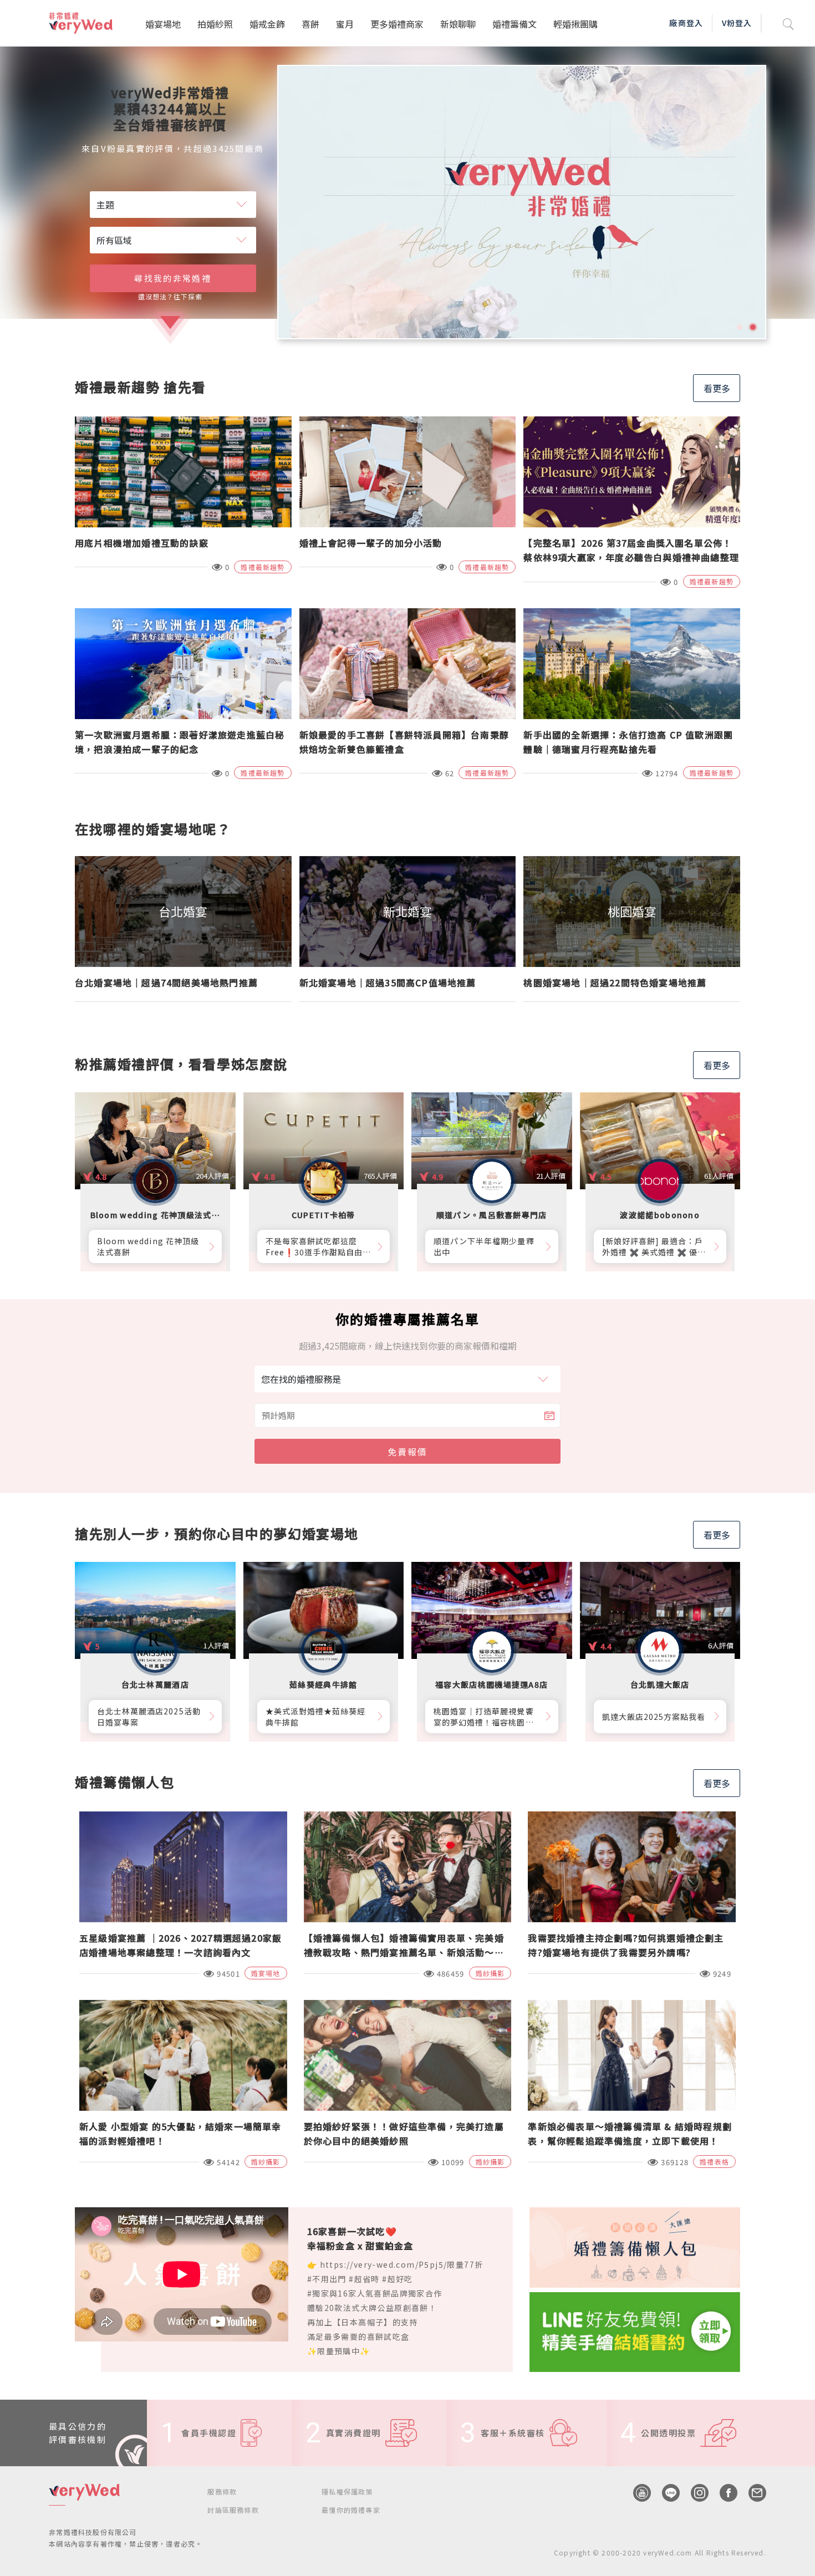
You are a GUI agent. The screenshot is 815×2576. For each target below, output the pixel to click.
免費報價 (407, 1452)
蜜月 (345, 24)
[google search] (788, 23)
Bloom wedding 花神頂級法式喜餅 (148, 1246)
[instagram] (694, 2493)
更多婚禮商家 (397, 24)
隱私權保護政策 (347, 2491)
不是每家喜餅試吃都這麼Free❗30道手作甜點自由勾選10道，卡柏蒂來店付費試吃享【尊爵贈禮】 (319, 1246)
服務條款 (222, 2491)
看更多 (717, 388)
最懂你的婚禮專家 (351, 2510)
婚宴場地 (163, 24)
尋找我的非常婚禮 (172, 278)
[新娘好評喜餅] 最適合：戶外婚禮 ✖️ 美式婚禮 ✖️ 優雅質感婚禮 (654, 1246)
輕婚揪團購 (575, 24)
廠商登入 (686, 23)
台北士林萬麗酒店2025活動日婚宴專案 (149, 1717)
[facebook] (723, 2493)
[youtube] (636, 2493)
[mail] (752, 2493)
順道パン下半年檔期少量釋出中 (484, 1246)
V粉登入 (737, 23)
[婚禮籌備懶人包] (635, 2246)
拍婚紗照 (215, 24)
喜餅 (310, 24)
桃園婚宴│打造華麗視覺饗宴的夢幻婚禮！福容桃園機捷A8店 (484, 1717)
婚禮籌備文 (515, 24)
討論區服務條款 (233, 2510)
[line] (665, 2493)
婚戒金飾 (267, 24)
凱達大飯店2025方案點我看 (654, 1717)
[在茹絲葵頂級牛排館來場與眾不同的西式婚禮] (522, 202)
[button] (740, 327)
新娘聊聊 (458, 24)
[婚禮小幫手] (635, 2330)
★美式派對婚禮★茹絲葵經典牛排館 (316, 1717)
